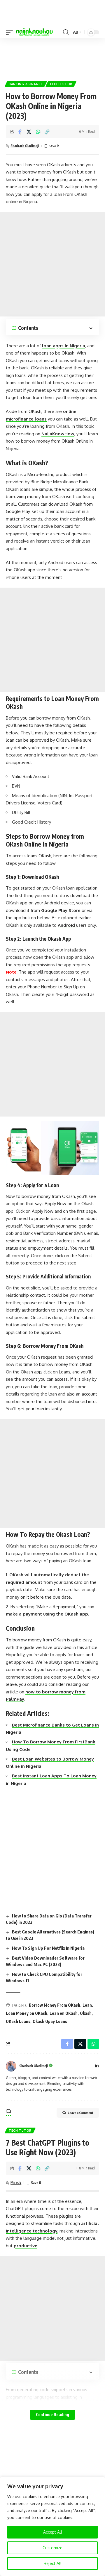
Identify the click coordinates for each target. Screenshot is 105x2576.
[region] (52, 2526)
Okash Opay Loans (50, 2021)
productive (26, 2246)
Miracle (16, 2182)
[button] (11, 32)
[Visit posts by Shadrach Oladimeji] (11, 2066)
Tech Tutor (61, 84)
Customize (52, 2548)
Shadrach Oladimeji (25, 146)
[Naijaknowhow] (34, 32)
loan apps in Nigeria (64, 346)
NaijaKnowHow (58, 434)
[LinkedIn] (97, 2066)
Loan (87, 2005)
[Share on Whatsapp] (38, 132)
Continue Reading (52, 2415)
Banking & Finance (26, 84)
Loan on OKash (64, 2013)
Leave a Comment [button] (80, 2113)
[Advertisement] (52, 57)
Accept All (53, 2532)
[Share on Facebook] (20, 132)
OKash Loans (18, 2021)
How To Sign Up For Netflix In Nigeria (48, 1948)
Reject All (53, 2563)
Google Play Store (61, 910)
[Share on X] (29, 132)
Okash (86, 2013)
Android (67, 925)
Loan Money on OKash (27, 2013)
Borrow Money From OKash (55, 2005)
